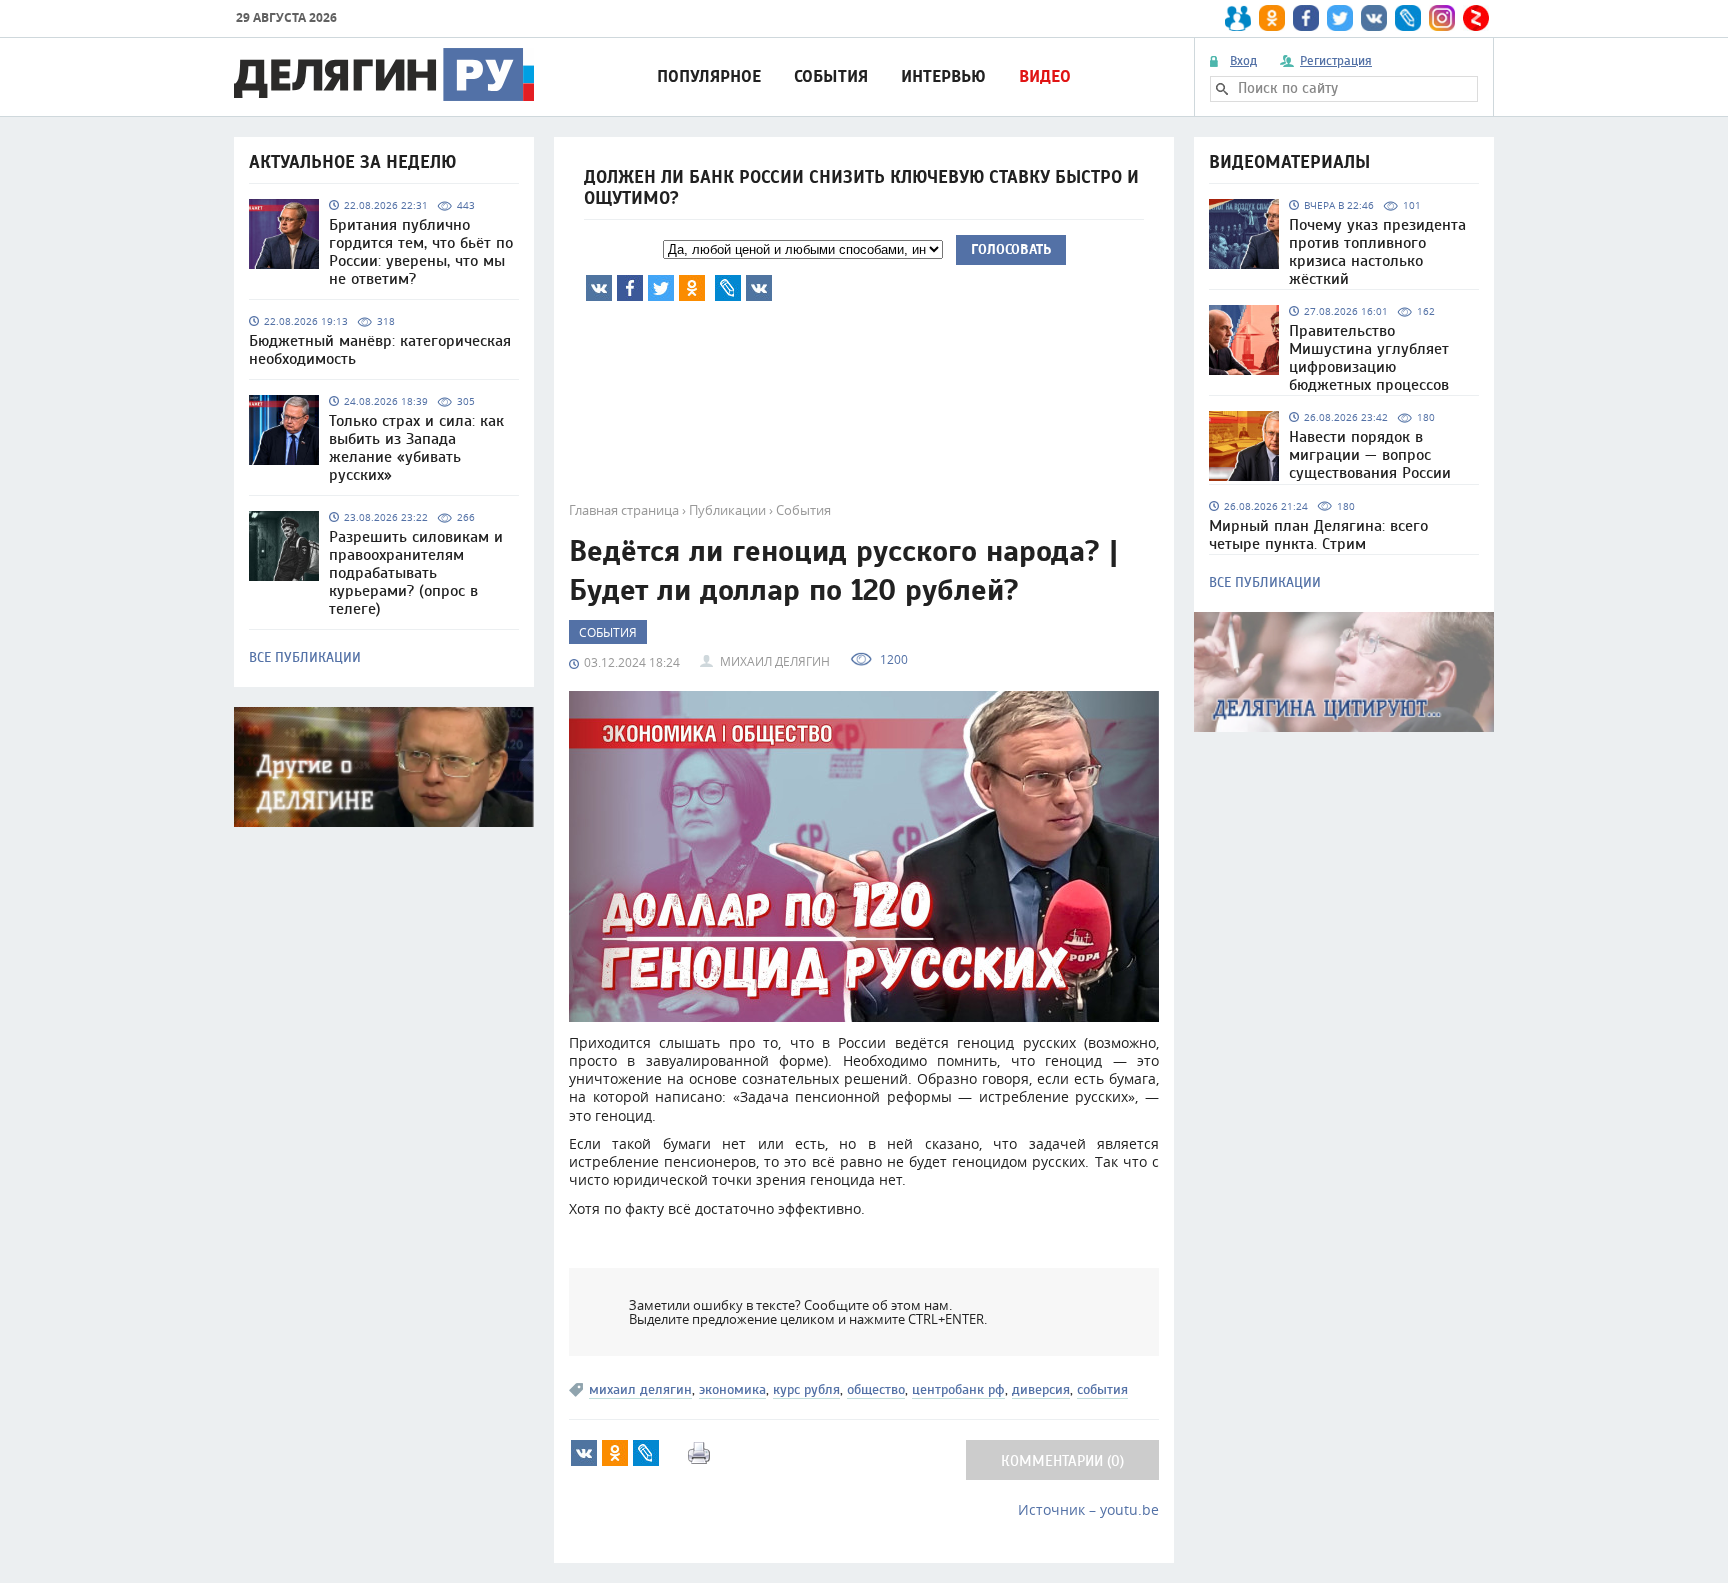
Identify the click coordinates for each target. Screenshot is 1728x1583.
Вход (1243, 61)
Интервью (943, 76)
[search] (1222, 89)
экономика (732, 1389)
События (831, 76)
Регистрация (1336, 61)
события (1102, 1389)
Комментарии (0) (1062, 1461)
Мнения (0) (759, 288)
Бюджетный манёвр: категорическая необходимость (380, 350)
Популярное (709, 76)
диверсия (1041, 1389)
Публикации (727, 510)
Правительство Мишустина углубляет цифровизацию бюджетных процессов (1369, 358)
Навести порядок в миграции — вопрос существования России (1370, 455)
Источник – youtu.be (1088, 1509)
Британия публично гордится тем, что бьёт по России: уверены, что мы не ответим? (421, 252)
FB (630, 288)
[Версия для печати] (699, 1453)
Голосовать (1011, 249)
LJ (728, 288)
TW (661, 288)
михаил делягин (640, 1389)
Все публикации (305, 658)
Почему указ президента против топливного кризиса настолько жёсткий (1377, 252)
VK (599, 288)
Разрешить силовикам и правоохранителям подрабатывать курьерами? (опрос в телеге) (416, 573)
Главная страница (624, 510)
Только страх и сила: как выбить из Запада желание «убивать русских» (416, 448)
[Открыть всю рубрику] (1344, 672)
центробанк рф (958, 1389)
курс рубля (806, 1389)
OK (692, 288)
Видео (1045, 76)
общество (876, 1389)
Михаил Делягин (775, 661)
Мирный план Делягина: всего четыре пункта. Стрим (1318, 535)
